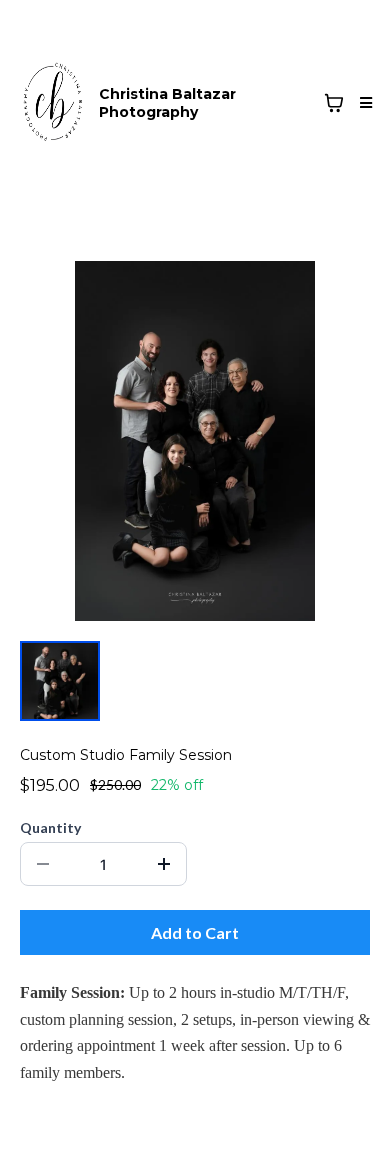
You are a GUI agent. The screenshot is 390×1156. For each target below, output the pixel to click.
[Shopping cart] (334, 103)
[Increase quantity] (164, 864)
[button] (363, 103)
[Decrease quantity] (43, 864)
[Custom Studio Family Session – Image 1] (60, 681)
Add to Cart (195, 932)
